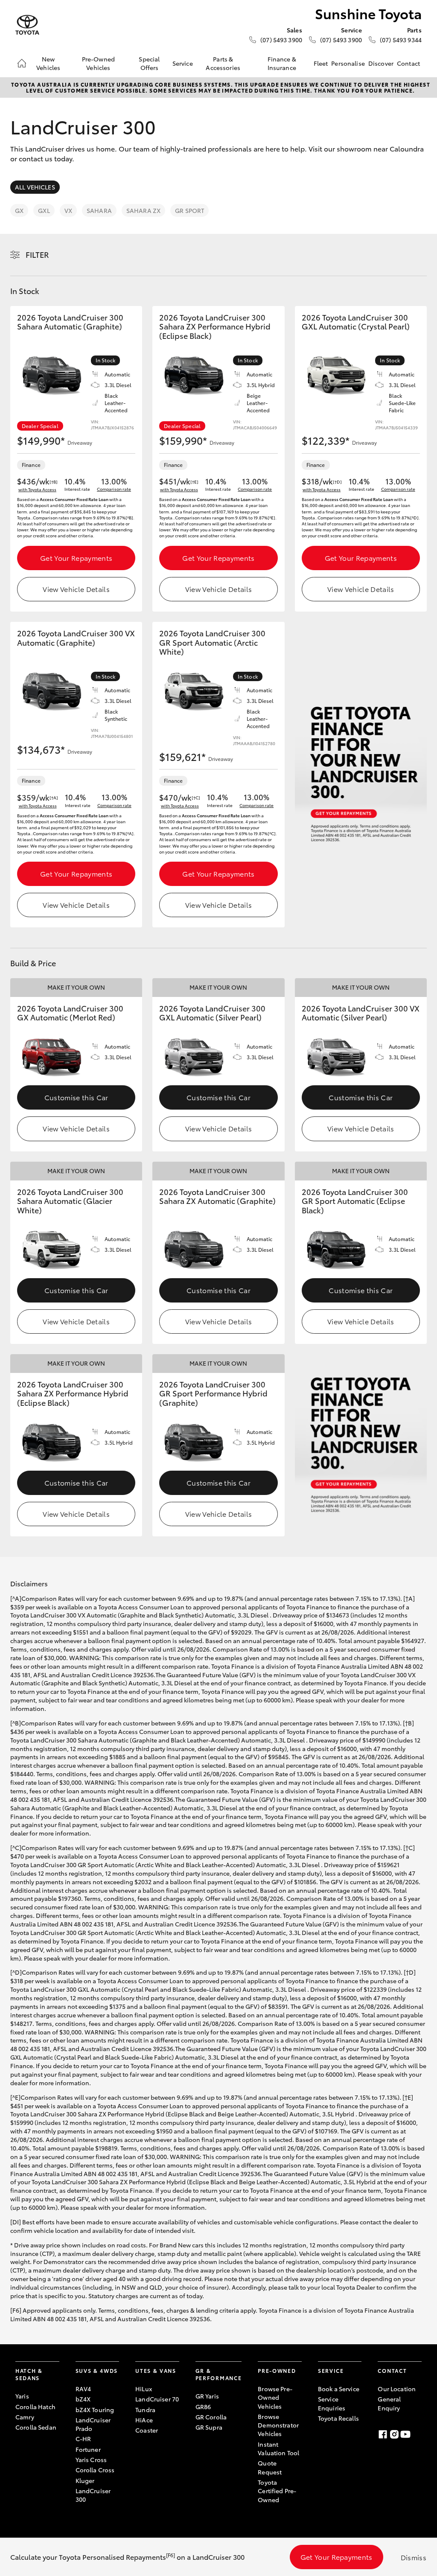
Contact (408, 63)
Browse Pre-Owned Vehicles (275, 2397)
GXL (44, 210)
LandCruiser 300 (93, 2495)
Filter (37, 254)
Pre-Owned (277, 2371)
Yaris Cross (91, 2459)
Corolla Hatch (35, 2407)
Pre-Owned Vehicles (98, 63)
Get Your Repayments (76, 558)
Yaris (22, 2396)
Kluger (85, 2480)
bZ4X (83, 2399)
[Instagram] (394, 2434)
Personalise (348, 63)
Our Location (397, 2389)
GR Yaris (207, 2396)
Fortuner (88, 2449)
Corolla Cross (95, 2470)
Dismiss (414, 2557)
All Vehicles (35, 187)
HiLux (144, 2389)
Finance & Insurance (282, 63)
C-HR (83, 2439)
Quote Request (270, 2467)
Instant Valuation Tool (278, 2448)
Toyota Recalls (338, 2418)
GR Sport (189, 210)
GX (19, 210)
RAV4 (83, 2389)
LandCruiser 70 (157, 2399)
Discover (381, 63)
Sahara (99, 210)
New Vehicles (48, 63)
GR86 (203, 2407)
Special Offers (149, 63)
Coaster (147, 2430)
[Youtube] (405, 2434)
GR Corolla (211, 2417)
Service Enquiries (332, 2403)
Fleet (321, 63)
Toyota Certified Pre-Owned (277, 2491)
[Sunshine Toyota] (27, 25)
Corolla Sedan (36, 2427)
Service (183, 63)
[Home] (22, 63)
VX (68, 210)
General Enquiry (389, 2403)
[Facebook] (383, 2434)
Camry (25, 2417)
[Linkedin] (417, 2434)
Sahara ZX (143, 210)
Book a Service (339, 2389)
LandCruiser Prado (93, 2424)
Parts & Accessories (223, 63)
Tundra (145, 2410)
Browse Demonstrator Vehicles (278, 2425)
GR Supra (209, 2427)
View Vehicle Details (76, 589)
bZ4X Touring (95, 2410)
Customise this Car (76, 1097)
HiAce (144, 2420)
